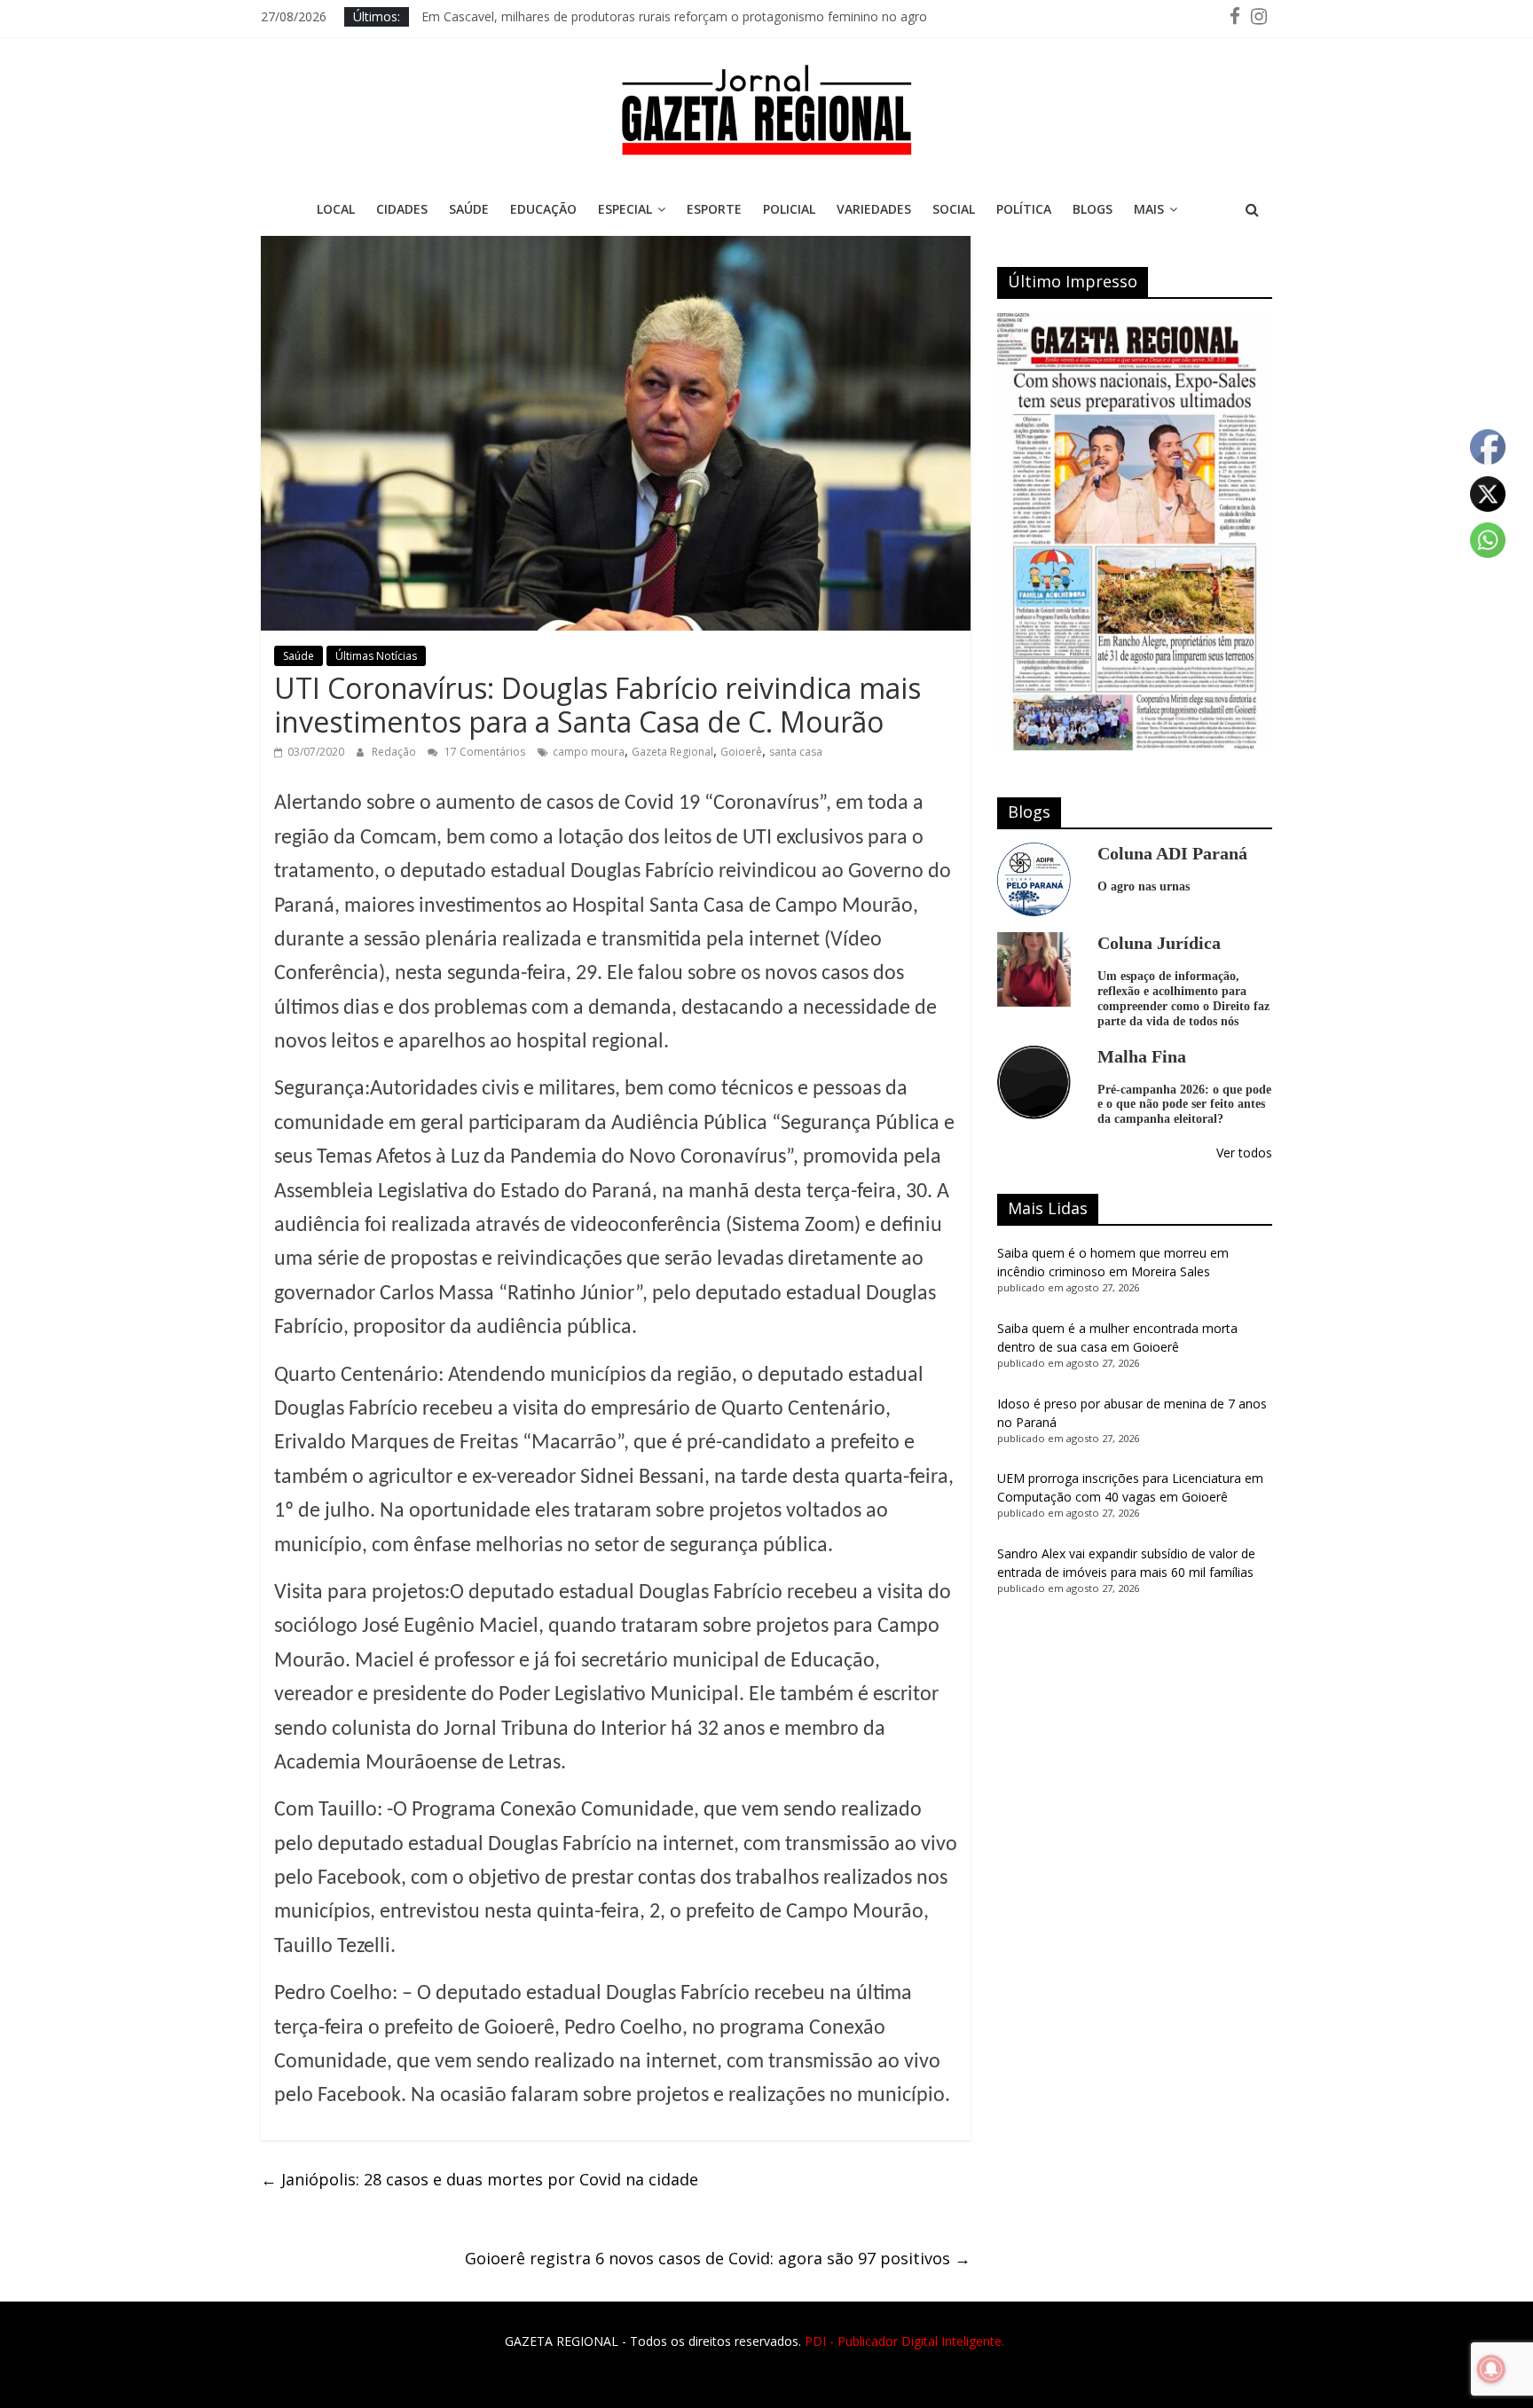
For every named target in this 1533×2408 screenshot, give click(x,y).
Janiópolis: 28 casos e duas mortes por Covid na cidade (480, 2179)
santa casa (796, 752)
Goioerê (741, 752)
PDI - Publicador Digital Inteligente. (904, 2341)
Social (954, 209)
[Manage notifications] (1491, 2369)
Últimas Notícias (376, 656)
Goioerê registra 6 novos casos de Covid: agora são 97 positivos (718, 2258)
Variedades (874, 209)
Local (336, 209)
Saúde (469, 209)
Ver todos (1244, 1153)
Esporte (714, 209)
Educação (543, 209)
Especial (625, 209)
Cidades (402, 209)
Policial (789, 209)
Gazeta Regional (672, 752)
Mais (1149, 209)
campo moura (589, 752)
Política (1024, 209)
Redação (395, 752)
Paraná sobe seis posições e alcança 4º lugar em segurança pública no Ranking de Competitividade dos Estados (743, 16)
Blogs (1093, 209)
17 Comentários (483, 752)
